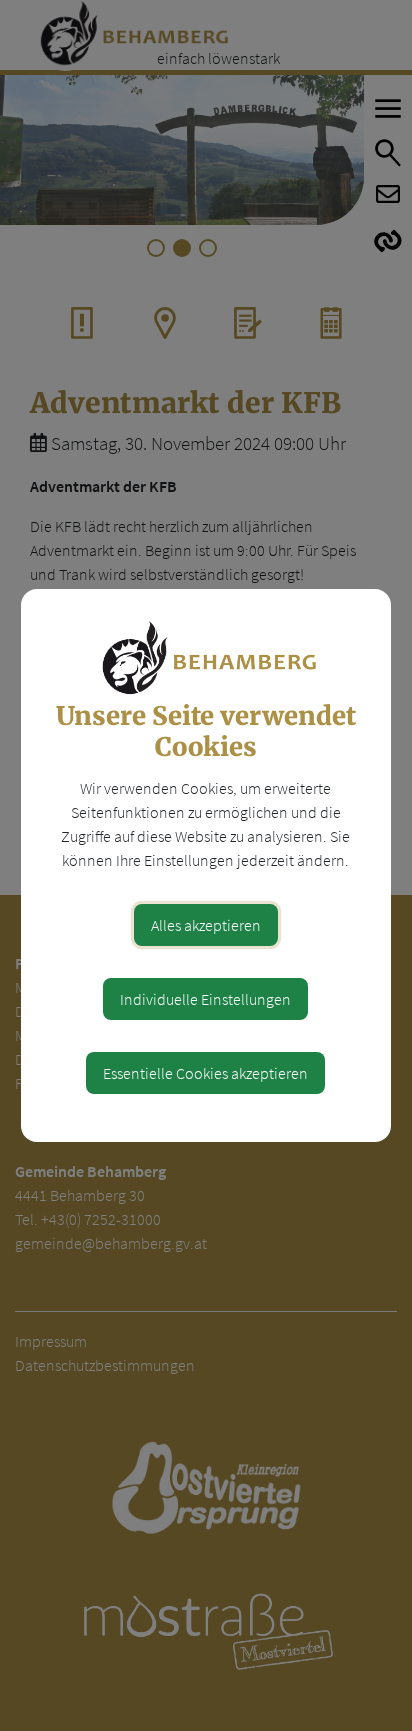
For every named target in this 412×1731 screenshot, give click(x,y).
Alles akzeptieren (206, 925)
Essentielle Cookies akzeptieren (205, 1073)
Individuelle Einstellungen (205, 999)
